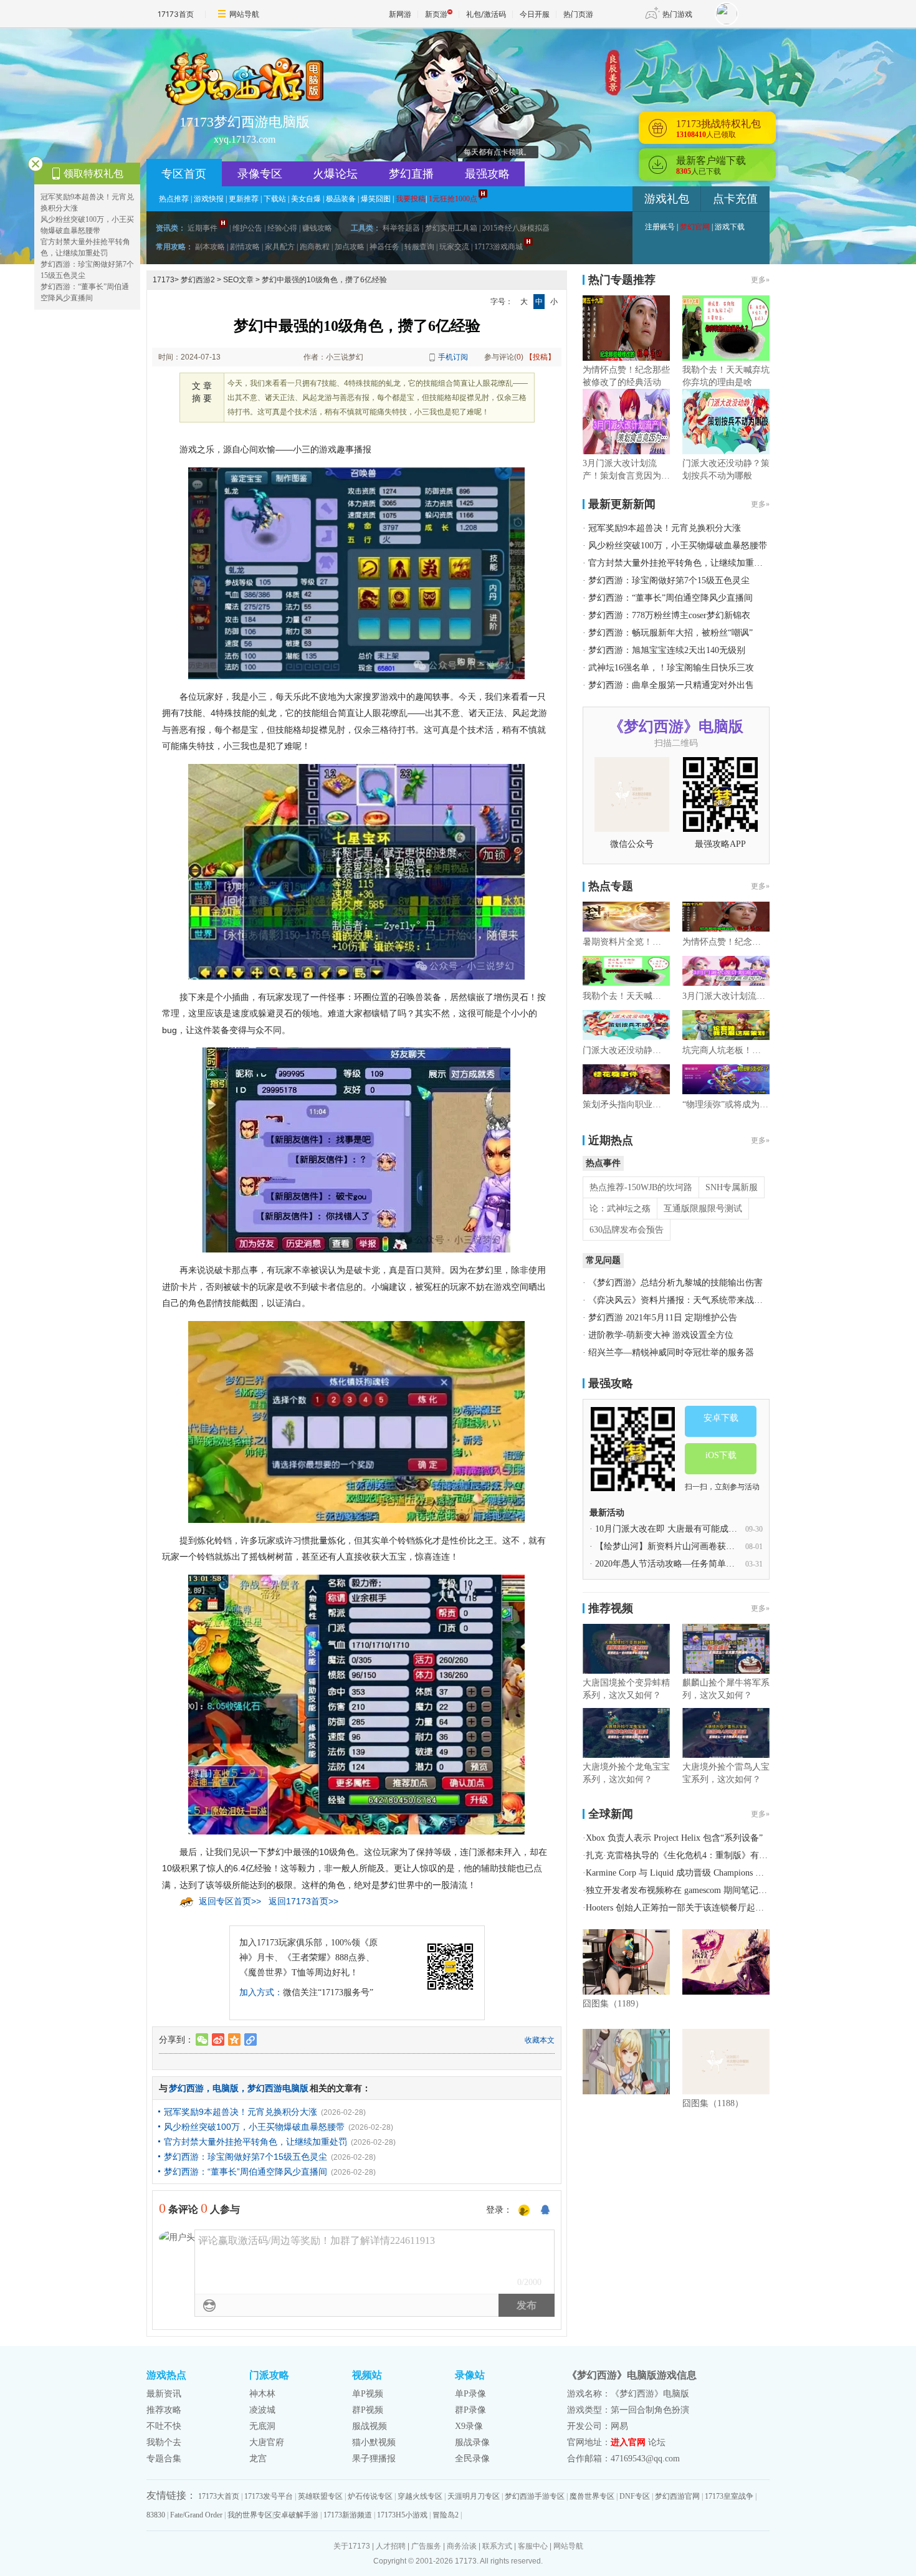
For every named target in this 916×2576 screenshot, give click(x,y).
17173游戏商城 (499, 247)
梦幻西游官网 (677, 2496)
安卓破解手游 (296, 2515)
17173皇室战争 (729, 2496)
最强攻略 (487, 174)
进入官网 (628, 2442)
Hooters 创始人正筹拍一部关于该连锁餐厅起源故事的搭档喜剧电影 (714, 1908)
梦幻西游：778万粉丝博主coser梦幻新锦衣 (669, 615)
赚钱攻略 (317, 228)
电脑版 (226, 2088)
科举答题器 (401, 228)
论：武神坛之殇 (620, 1209)
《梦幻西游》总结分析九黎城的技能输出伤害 (675, 1283)
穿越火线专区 (420, 2496)
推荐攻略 (164, 2410)
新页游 (436, 14)
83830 (156, 2515)
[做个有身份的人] (524, 2211)
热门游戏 (677, 14)
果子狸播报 (374, 2459)
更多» (760, 280)
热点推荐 (174, 199)
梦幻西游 (186, 2088)
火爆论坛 (335, 174)
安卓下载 (721, 1418)
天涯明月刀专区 (474, 2496)
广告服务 (426, 2546)
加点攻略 (350, 247)
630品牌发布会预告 (627, 1230)
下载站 (275, 199)
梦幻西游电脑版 (278, 2088)
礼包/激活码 (486, 14)
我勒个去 (164, 2442)
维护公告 (247, 228)
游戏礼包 (667, 199)
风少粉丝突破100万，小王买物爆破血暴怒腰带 (254, 2127)
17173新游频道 (348, 2515)
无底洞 (262, 2426)
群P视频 (368, 2410)
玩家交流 (454, 247)
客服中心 (533, 2546)
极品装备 (341, 199)
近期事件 (203, 228)
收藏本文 (540, 2040)
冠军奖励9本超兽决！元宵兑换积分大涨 (241, 2112)
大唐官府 (267, 2442)
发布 (527, 2305)
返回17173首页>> (303, 1901)
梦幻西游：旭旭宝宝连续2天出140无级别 (667, 650)
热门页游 (578, 14)
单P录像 (470, 2394)
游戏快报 (209, 199)
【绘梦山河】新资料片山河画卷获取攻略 (674, 1546)
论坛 (657, 2442)
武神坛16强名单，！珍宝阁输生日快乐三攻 (671, 668)
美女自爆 (306, 199)
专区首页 (184, 174)
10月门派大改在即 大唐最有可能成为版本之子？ (688, 1529)
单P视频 (368, 2394)
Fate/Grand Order (196, 2515)
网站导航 (244, 14)
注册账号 (660, 227)
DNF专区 (635, 2496)
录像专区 (260, 174)
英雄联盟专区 (320, 2496)
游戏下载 (730, 227)
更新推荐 (244, 199)
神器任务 (384, 247)
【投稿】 (540, 357)
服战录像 (472, 2442)
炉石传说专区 (370, 2496)
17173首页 (176, 14)
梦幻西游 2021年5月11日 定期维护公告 (663, 1318)
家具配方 (280, 247)
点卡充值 (735, 199)
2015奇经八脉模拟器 (516, 228)
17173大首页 (219, 2496)
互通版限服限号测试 (703, 1209)
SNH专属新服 (732, 1187)
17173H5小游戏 (402, 2515)
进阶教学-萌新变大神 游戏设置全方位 (661, 1335)
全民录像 (472, 2459)
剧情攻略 (245, 247)
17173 (164, 280)
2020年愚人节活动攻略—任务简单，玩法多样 (682, 1564)
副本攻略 (210, 247)
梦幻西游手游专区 (535, 2496)
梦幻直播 (411, 174)
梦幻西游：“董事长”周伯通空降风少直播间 (246, 2172)
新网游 (400, 14)
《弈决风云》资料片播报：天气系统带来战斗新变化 (689, 1300)
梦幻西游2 (198, 280)
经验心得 (282, 228)
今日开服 (535, 14)
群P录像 (470, 2410)
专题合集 (164, 2459)
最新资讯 (164, 2394)
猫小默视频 (374, 2442)
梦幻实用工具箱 (451, 228)
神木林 (262, 2394)
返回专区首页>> (230, 1901)
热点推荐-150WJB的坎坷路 (641, 1187)
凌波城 (262, 2410)
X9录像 (469, 2426)
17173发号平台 (269, 2496)
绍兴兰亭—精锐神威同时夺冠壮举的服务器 (671, 1352)
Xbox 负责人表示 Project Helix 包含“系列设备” (674, 1838)
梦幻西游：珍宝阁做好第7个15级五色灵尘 (246, 2157)
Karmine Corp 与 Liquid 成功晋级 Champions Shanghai (687, 1873)
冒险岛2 (446, 2515)
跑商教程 (315, 247)
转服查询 (419, 247)
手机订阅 (453, 357)
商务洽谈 (462, 2546)
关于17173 (352, 2546)
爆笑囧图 (376, 199)
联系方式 (497, 2546)
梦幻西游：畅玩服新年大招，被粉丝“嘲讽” (670, 633)
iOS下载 (721, 1455)
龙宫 (258, 2459)
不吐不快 (164, 2426)
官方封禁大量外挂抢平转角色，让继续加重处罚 (255, 2142)
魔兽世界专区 (592, 2496)
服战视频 (370, 2426)
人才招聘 (391, 2546)
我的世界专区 (250, 2515)
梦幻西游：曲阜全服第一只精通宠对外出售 (671, 685)
